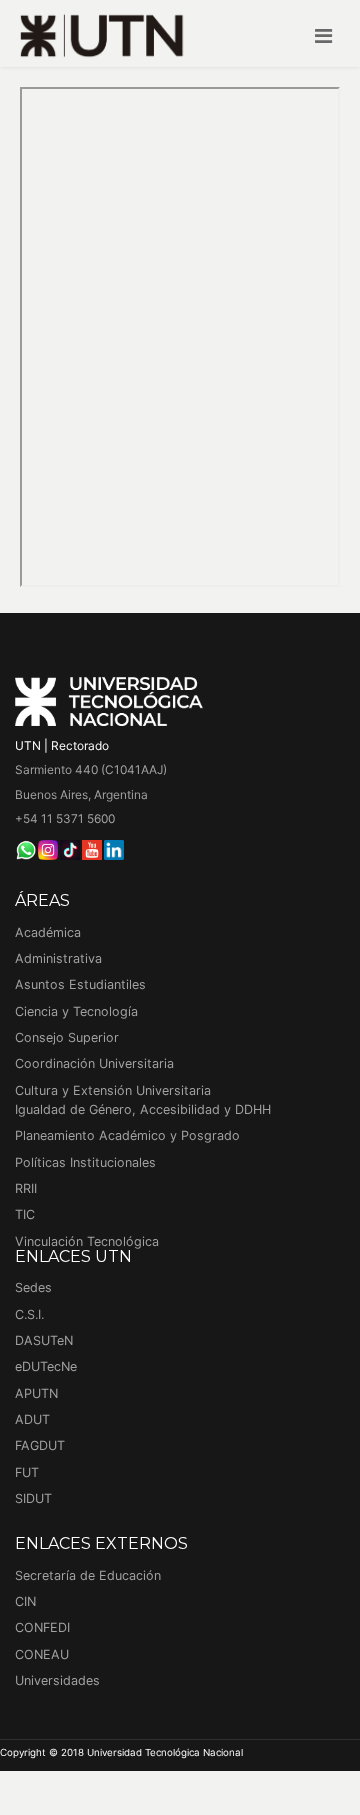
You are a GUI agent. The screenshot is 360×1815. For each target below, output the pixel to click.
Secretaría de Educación (88, 1575)
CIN (25, 1601)
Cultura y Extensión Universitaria (113, 1090)
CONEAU (42, 1654)
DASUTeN (44, 1340)
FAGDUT (40, 1445)
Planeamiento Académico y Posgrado (127, 1135)
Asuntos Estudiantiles (80, 984)
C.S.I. (29, 1314)
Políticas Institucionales (85, 1162)
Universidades (57, 1680)
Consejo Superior (67, 1037)
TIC (25, 1214)
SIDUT (33, 1498)
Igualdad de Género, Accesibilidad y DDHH (143, 1109)
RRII (26, 1188)
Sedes (33, 1287)
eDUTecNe (46, 1366)
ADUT (32, 1419)
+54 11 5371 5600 (65, 818)
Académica (48, 932)
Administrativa (58, 958)
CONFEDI (42, 1627)
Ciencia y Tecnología (76, 1011)
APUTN (36, 1393)
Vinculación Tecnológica (87, 1241)
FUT (27, 1472)
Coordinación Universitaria (94, 1063)
